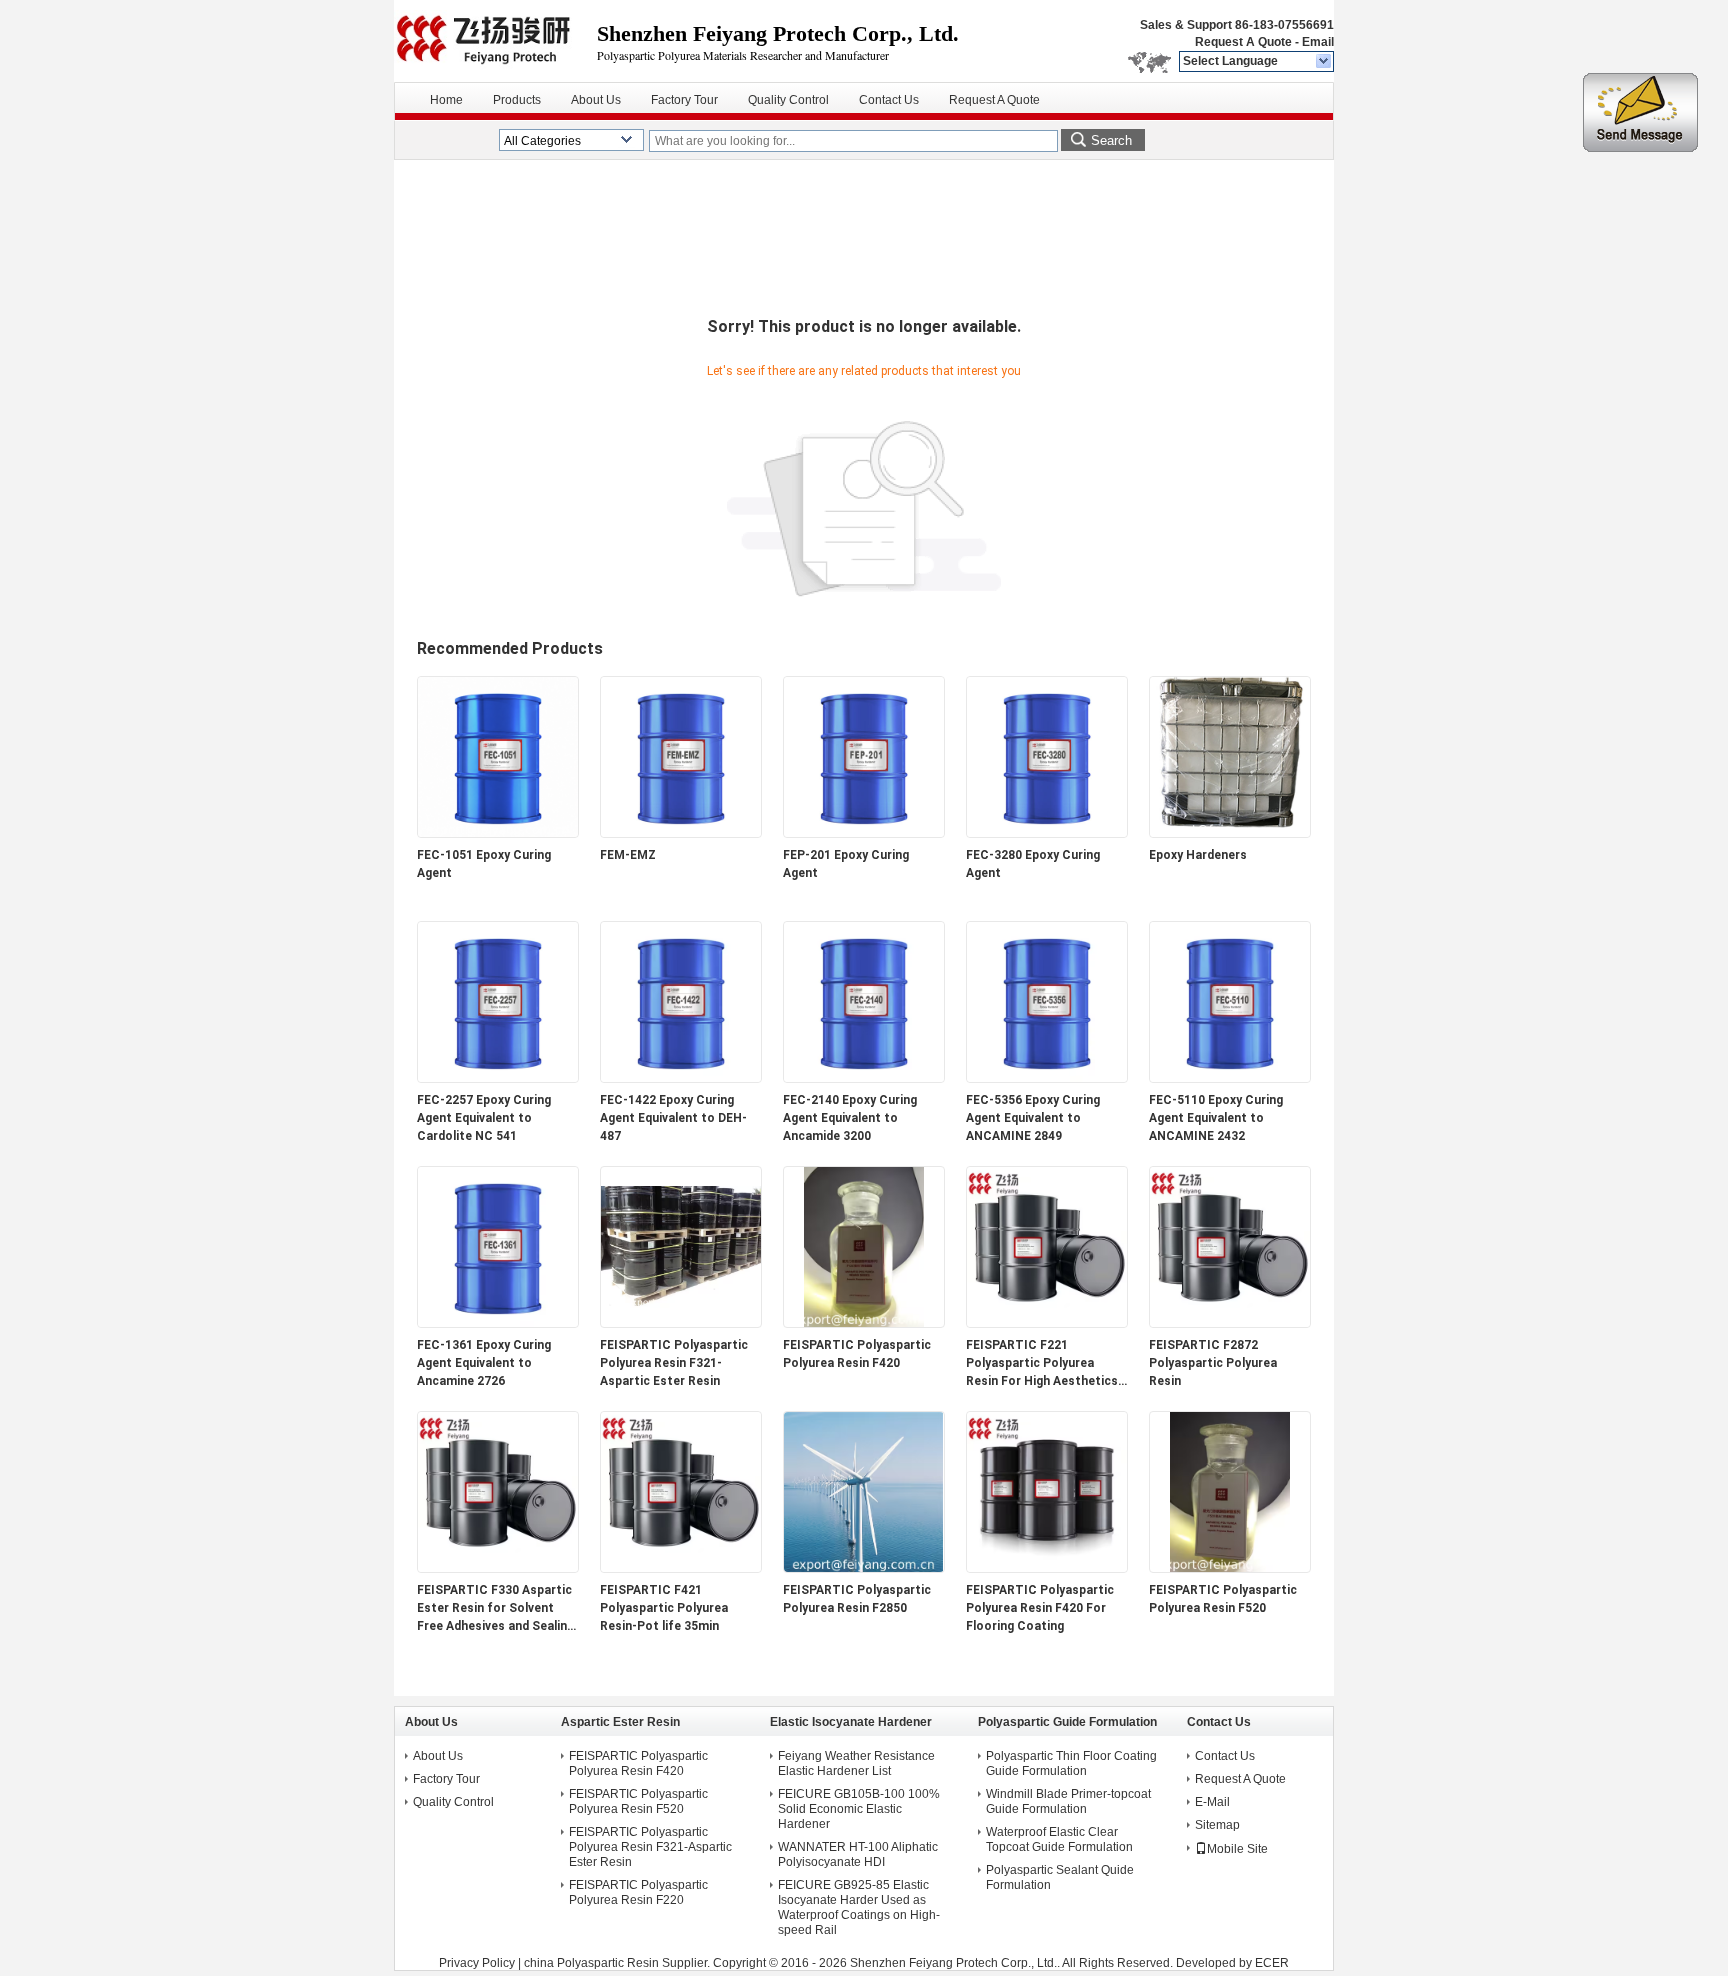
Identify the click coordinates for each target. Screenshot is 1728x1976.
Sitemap (1217, 1825)
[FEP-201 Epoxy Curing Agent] (864, 833)
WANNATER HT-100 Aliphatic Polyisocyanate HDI (858, 1854)
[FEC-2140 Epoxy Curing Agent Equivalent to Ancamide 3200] (864, 1078)
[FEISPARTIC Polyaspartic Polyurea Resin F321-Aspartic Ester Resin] (681, 1323)
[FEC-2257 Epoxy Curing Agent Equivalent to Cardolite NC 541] (498, 1078)
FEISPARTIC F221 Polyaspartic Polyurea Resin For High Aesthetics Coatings (1042, 1364)
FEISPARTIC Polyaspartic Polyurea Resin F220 (638, 1892)
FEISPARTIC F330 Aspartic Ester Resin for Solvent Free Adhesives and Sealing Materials (495, 1609)
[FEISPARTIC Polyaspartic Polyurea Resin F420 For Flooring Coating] (1047, 1568)
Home (446, 100)
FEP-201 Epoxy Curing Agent (846, 864)
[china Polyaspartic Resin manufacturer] (495, 40)
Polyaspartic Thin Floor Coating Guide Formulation (1071, 1763)
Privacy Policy (477, 1963)
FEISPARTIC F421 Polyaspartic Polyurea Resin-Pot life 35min (664, 1608)
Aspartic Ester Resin (620, 1722)
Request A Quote (1243, 42)
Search (1111, 140)
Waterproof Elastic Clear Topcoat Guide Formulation (1059, 1839)
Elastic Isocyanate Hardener (851, 1722)
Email (1318, 42)
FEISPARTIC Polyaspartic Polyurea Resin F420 (857, 1354)
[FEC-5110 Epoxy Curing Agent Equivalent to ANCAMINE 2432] (1230, 1078)
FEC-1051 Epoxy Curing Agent (484, 864)
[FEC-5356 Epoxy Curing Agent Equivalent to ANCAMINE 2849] (1047, 1078)
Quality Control (788, 100)
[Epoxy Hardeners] (1230, 833)
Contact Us (889, 100)
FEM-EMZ (628, 855)
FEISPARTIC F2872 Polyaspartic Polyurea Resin (1213, 1363)
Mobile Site (1237, 1849)
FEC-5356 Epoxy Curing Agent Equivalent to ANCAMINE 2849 (1033, 1118)
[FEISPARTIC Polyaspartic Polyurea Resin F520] (1230, 1568)
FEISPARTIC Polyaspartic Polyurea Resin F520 (1223, 1599)
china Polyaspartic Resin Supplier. (618, 1963)
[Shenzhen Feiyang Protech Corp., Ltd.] (1324, 62)
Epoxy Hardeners (1198, 855)
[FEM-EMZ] (681, 833)
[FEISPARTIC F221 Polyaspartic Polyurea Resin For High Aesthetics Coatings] (1047, 1323)
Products (517, 100)
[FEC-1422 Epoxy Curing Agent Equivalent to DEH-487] (681, 1078)
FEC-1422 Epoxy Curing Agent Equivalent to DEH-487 (673, 1118)
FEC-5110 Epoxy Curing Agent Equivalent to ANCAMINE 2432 (1216, 1118)
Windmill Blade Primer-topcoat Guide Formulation (1068, 1801)
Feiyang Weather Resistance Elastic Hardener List (856, 1763)
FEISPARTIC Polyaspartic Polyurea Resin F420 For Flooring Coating (1040, 1608)
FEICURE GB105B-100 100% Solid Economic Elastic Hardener (859, 1809)
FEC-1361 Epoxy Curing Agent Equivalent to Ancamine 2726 (484, 1363)
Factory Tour (684, 100)
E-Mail (1212, 1802)
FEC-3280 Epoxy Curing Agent (1033, 864)
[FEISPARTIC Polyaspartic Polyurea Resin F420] (864, 1323)
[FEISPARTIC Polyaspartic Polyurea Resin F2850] (864, 1568)
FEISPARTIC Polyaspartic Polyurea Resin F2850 (857, 1599)
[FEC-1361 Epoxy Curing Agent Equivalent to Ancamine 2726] (498, 1323)
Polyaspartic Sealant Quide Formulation (1060, 1877)
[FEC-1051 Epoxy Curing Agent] (498, 833)
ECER (1272, 1963)
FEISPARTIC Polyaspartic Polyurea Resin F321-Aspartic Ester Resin (674, 1363)
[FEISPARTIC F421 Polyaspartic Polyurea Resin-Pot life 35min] (681, 1568)
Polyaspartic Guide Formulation (1067, 1722)
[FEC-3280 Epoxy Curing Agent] (1047, 833)
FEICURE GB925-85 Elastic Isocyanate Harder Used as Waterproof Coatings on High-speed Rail (859, 1907)
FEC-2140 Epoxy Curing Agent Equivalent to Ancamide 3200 (850, 1118)
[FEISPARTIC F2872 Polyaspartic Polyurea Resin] (1230, 1323)
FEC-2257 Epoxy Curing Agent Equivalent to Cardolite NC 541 (484, 1118)
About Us (596, 100)
